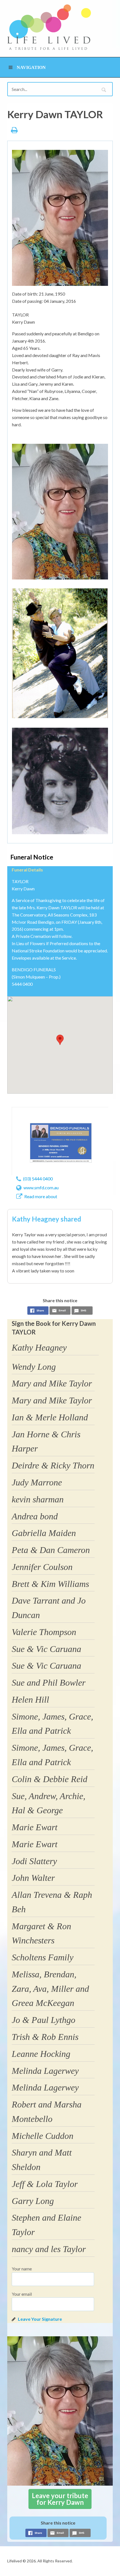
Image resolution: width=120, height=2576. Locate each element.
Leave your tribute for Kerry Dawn (60, 2499)
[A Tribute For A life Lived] (49, 27)
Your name (22, 2269)
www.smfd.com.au (41, 1187)
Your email (22, 2294)
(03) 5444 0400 (38, 1179)
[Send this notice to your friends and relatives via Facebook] (38, 1311)
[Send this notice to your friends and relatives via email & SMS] (60, 1311)
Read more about (41, 1196)
